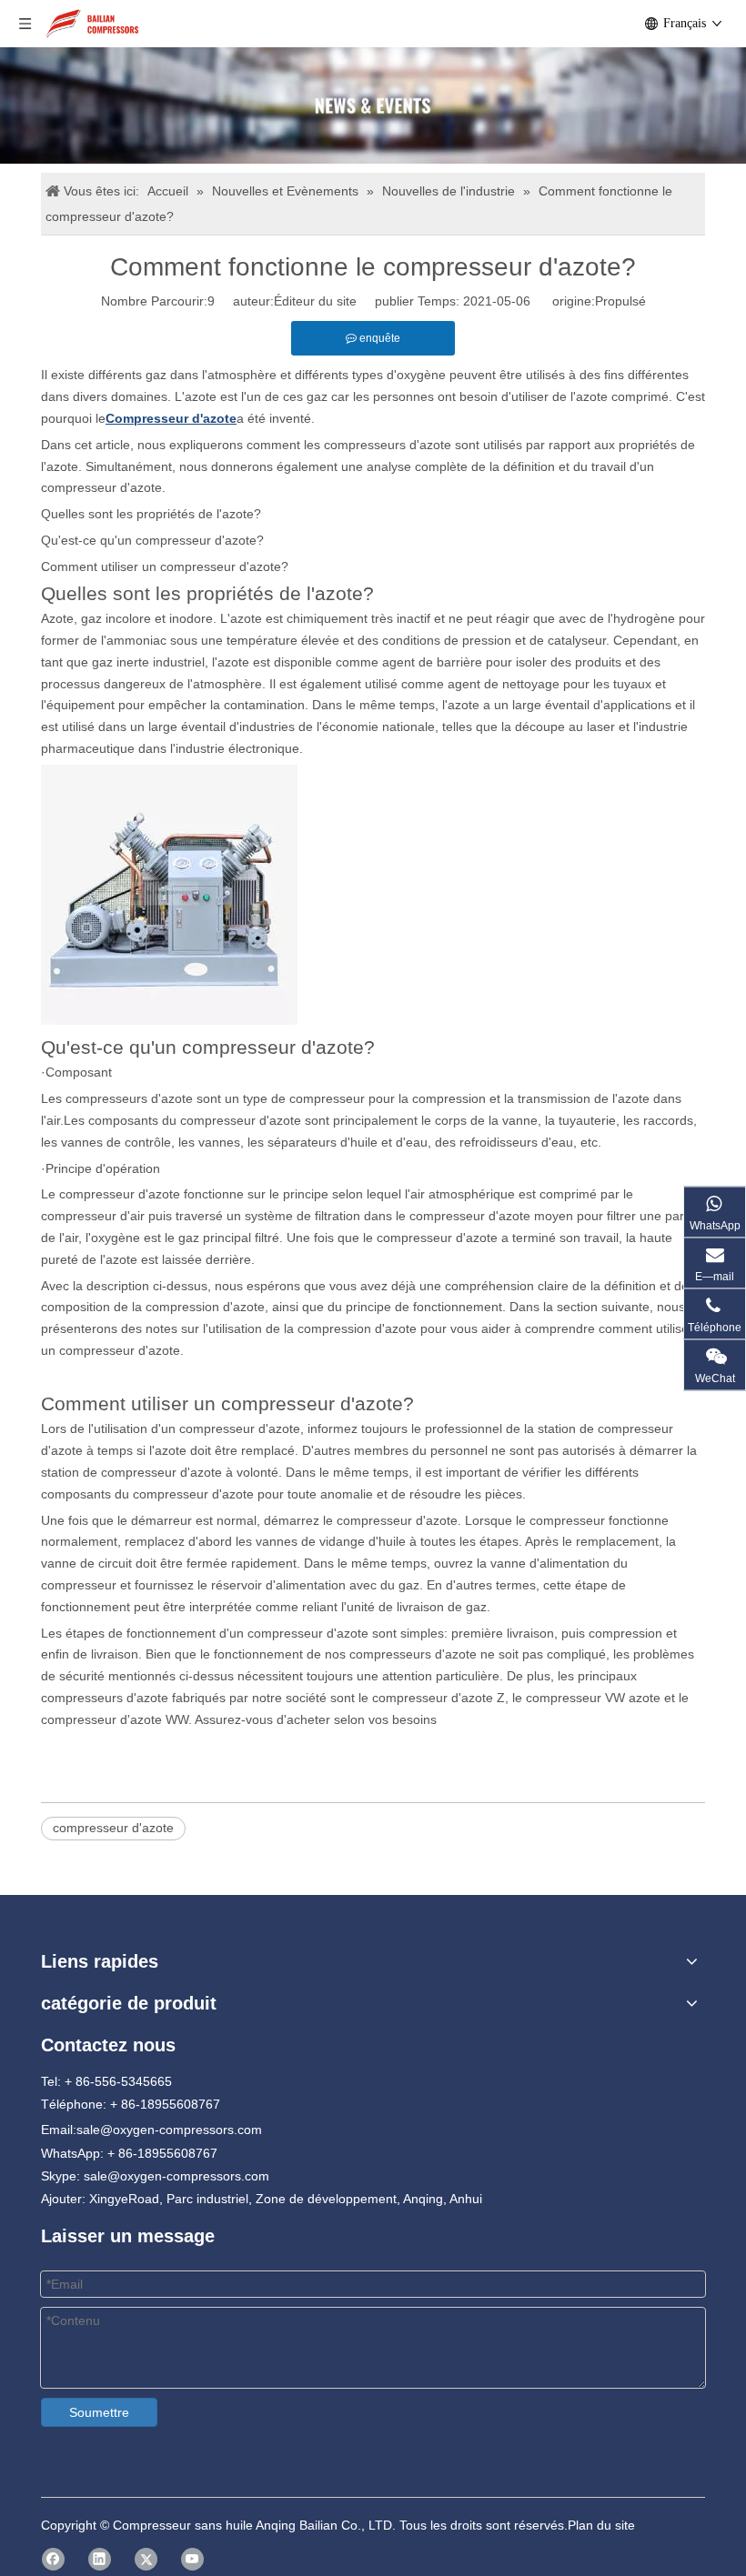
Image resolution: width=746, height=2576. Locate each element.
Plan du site (601, 2525)
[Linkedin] (100, 2559)
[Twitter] (146, 2559)
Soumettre (99, 2412)
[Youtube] (192, 2559)
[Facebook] (53, 2559)
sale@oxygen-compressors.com (169, 2130)
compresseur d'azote (113, 1828)
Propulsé (620, 301)
